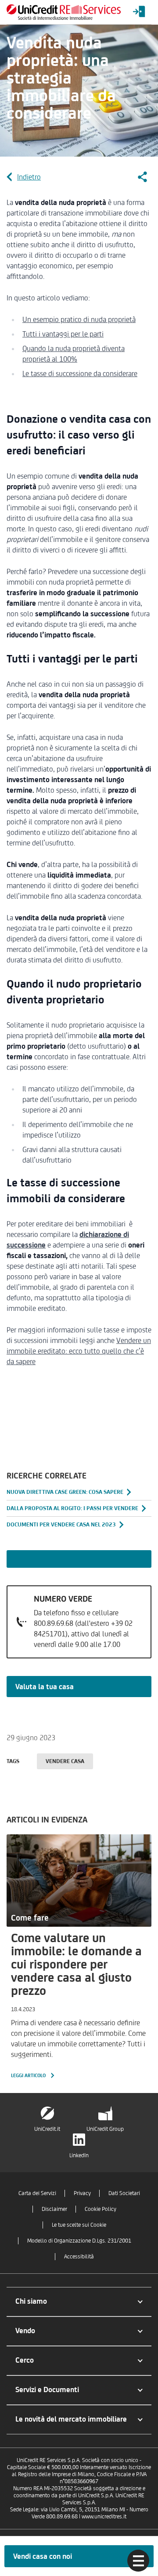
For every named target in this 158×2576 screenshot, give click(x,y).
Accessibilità (79, 2256)
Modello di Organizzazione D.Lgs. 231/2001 (79, 2241)
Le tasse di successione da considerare (80, 373)
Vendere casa (65, 1761)
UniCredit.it (47, 2129)
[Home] (64, 12)
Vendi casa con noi (43, 2556)
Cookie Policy (101, 2209)
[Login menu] (139, 12)
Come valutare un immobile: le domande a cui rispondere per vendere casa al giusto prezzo (76, 1964)
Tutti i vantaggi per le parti (63, 334)
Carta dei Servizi (37, 2193)
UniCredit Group (105, 2129)
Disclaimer (54, 2209)
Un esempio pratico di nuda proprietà (79, 319)
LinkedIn (79, 2155)
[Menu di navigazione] (138, 2561)
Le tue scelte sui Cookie (79, 2225)
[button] (79, 2302)
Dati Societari (124, 2193)
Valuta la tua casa (45, 1687)
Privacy (82, 2193)
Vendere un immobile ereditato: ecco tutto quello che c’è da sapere (79, 1351)
